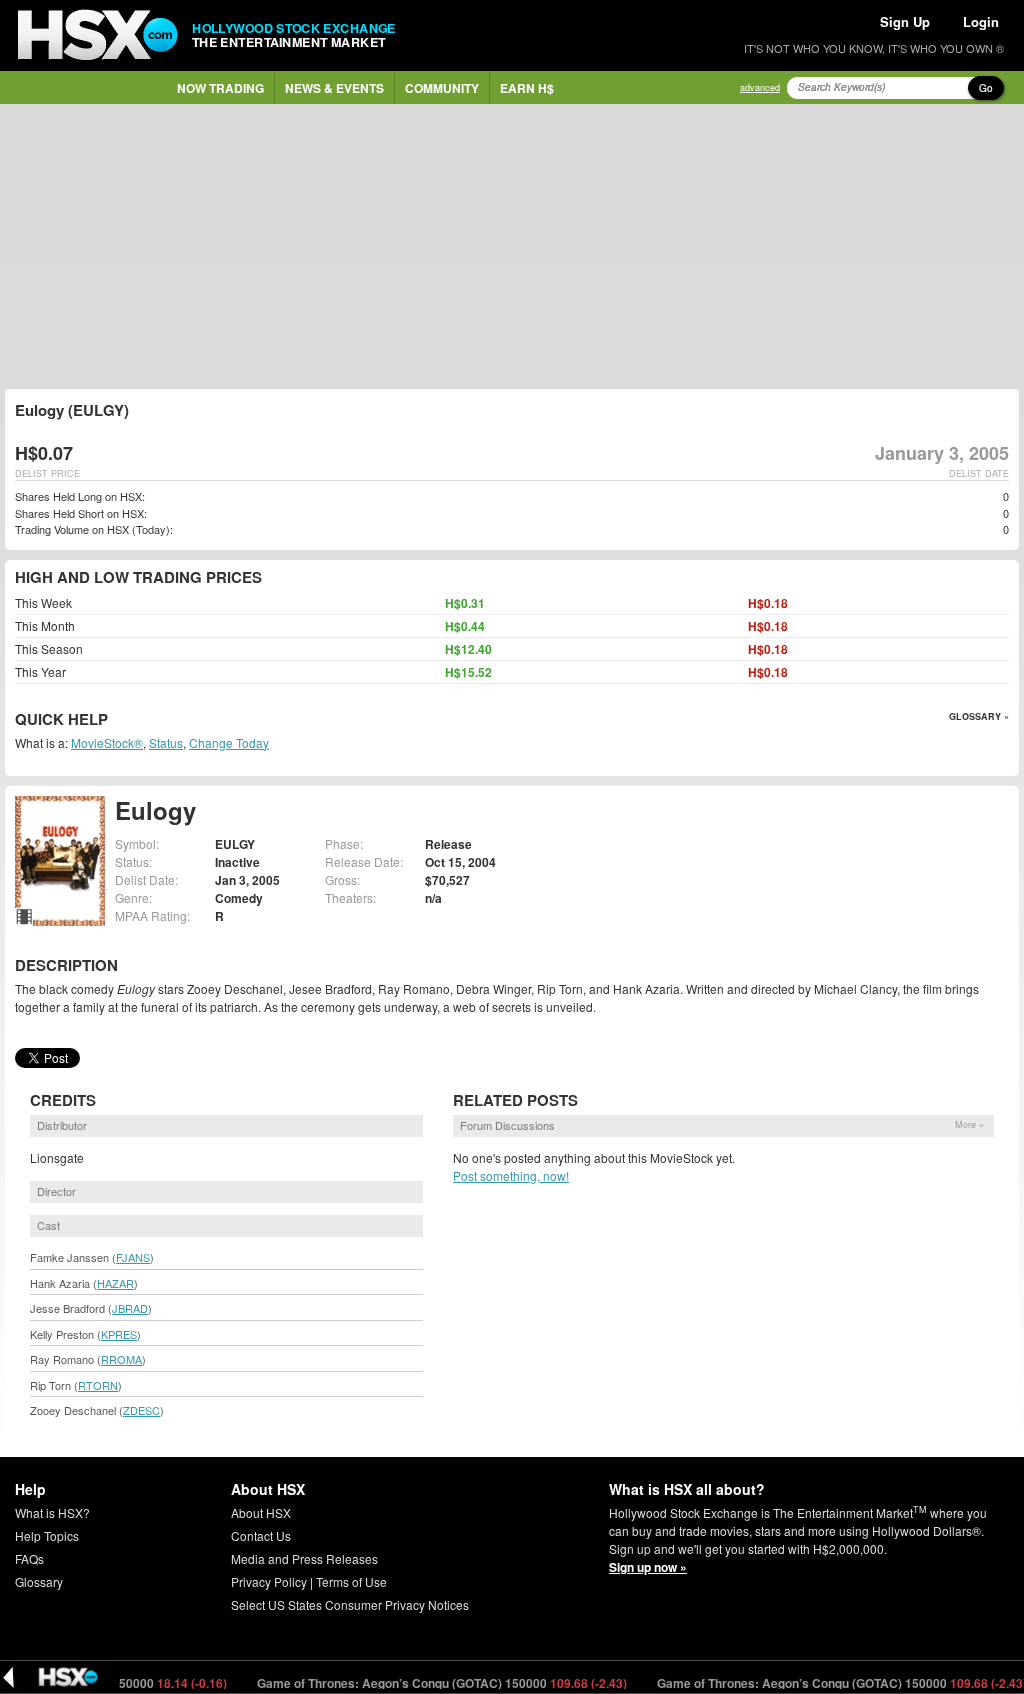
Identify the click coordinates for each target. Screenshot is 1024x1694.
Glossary (39, 1581)
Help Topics (47, 1535)
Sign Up (905, 21)
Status (166, 742)
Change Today (229, 742)
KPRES (119, 1334)
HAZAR (115, 1283)
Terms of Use (351, 1581)
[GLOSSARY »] (110, 720)
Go (986, 88)
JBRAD (130, 1308)
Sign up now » (648, 1567)
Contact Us (261, 1535)
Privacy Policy (269, 1581)
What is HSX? (52, 1512)
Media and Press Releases (304, 1558)
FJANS (133, 1257)
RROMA (121, 1359)
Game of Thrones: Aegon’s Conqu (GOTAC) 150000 (419, 1683)
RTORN (98, 1385)
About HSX (261, 1512)
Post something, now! (511, 1175)
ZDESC (141, 1410)
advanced (760, 87)
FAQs (29, 1558)
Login (981, 21)
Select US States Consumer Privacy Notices (350, 1604)
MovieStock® (107, 742)
